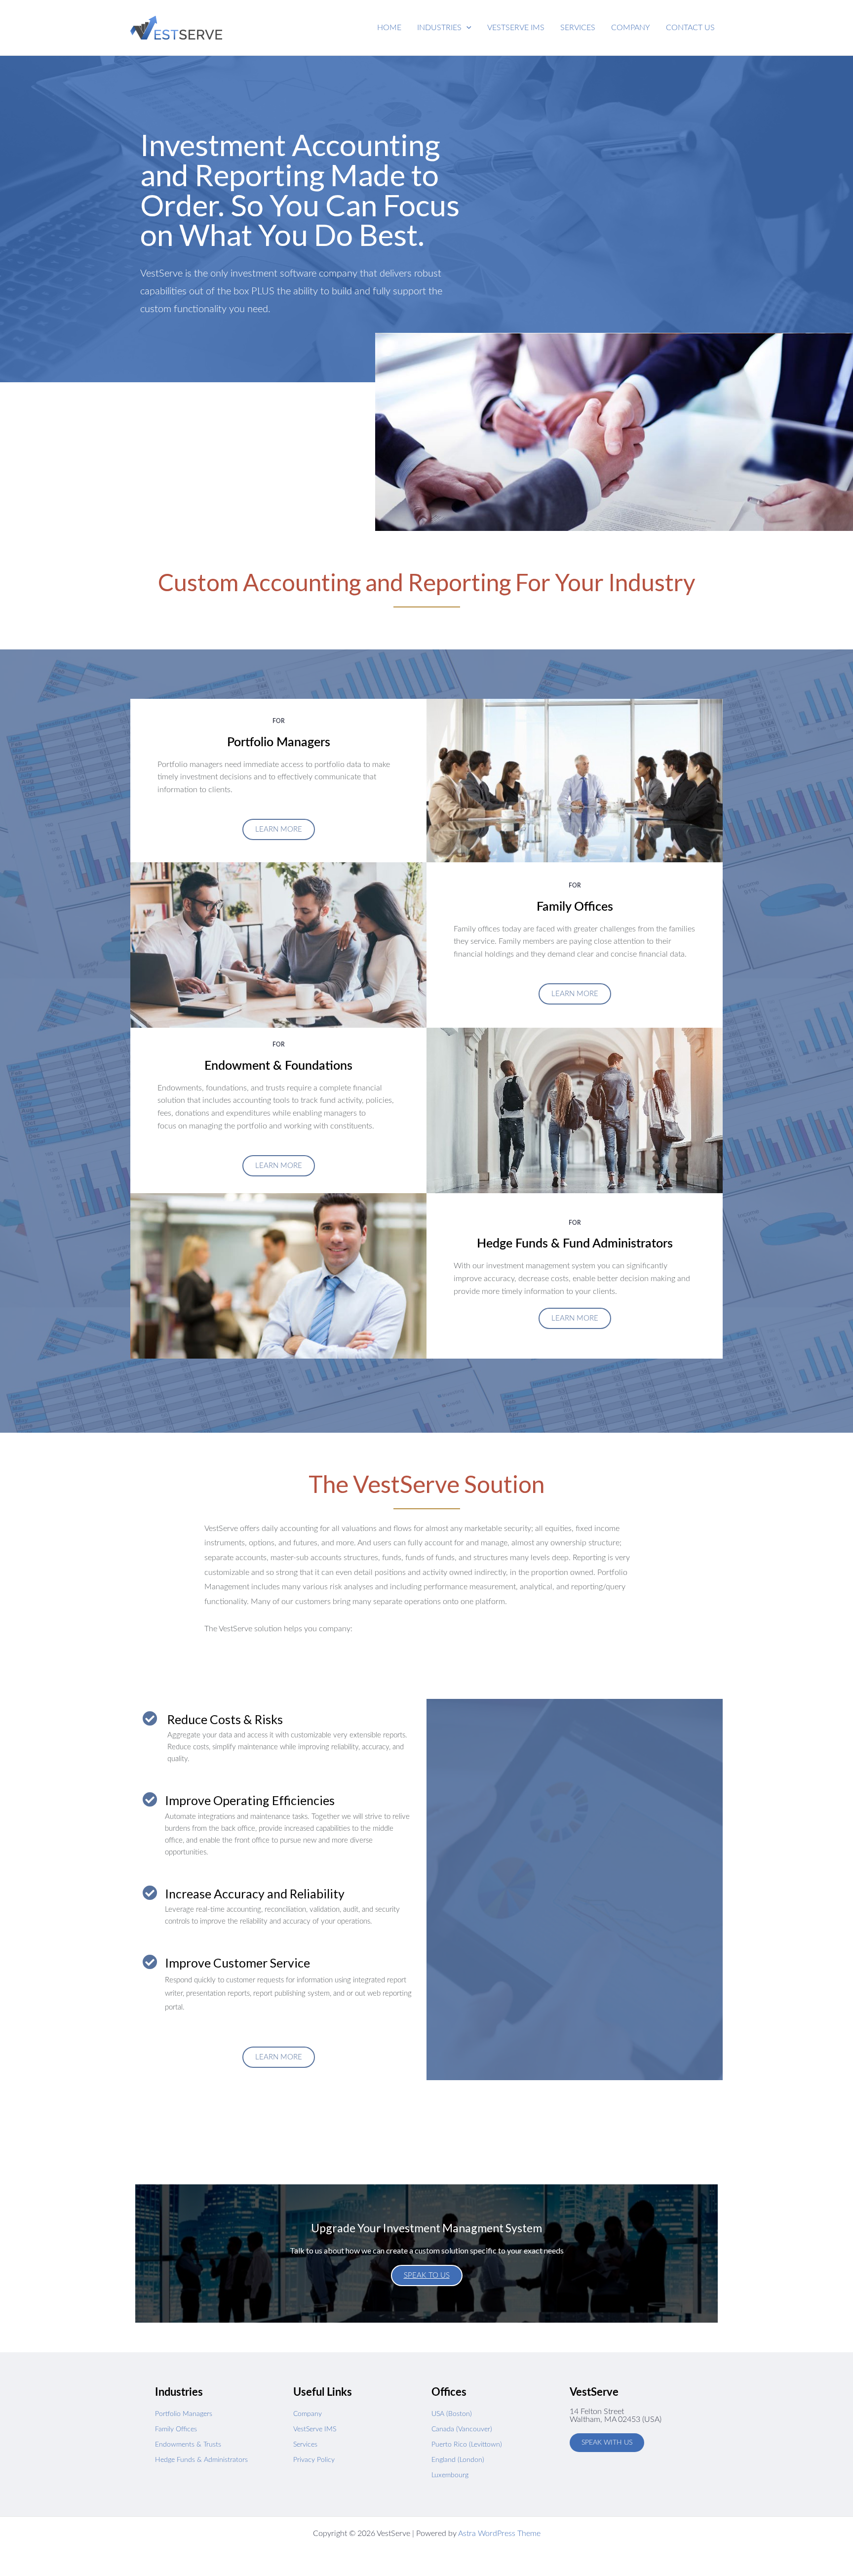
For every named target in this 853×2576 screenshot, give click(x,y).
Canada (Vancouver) (462, 2429)
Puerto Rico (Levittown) (467, 2445)
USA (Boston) (452, 2414)
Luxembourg (450, 2475)
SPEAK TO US (427, 2275)
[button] (444, 28)
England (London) (458, 2460)
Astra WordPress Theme (499, 2534)
